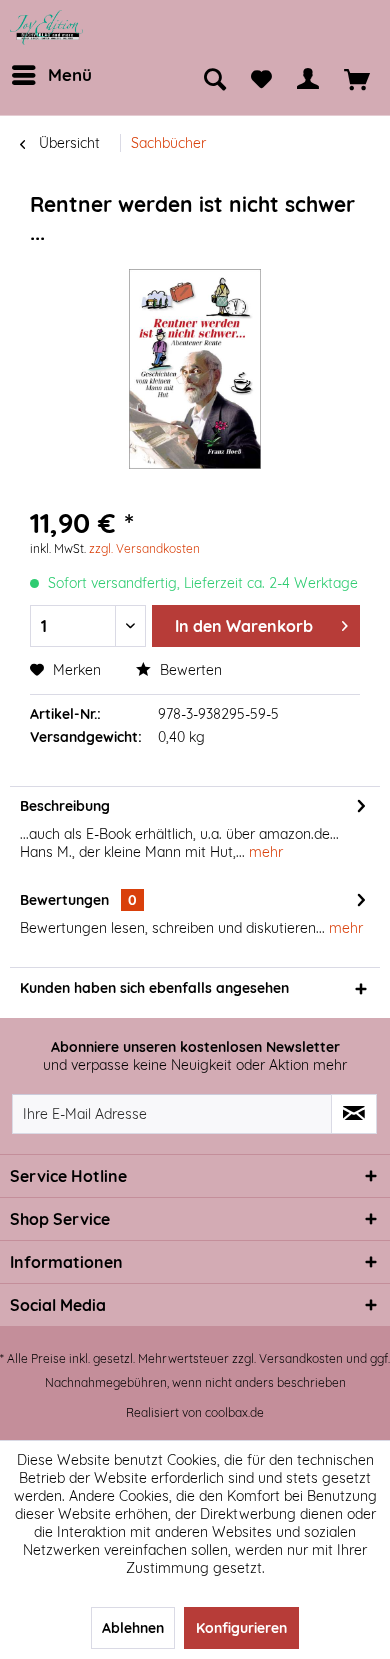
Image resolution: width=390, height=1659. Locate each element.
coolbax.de (234, 1412)
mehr (264, 852)
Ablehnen (133, 1628)
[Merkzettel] (261, 80)
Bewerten (189, 670)
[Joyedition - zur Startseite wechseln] (47, 27)
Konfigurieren (241, 1628)
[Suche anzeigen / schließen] (215, 80)
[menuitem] (50, 75)
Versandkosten (301, 1358)
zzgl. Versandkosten (144, 548)
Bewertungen (64, 900)
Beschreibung (65, 806)
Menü (70, 74)
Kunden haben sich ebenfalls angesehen (154, 988)
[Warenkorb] (357, 80)
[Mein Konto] (308, 80)
